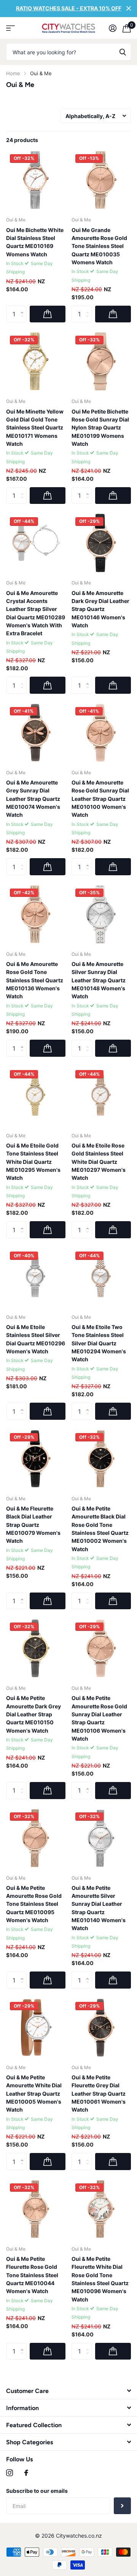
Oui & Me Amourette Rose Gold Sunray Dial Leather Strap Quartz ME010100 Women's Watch (100, 799)
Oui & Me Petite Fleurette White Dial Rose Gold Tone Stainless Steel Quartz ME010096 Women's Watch (100, 2279)
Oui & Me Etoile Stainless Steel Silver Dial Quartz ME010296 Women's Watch (36, 1339)
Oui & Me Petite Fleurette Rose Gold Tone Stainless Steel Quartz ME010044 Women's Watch (32, 2275)
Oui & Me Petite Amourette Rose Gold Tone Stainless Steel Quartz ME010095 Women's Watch (34, 1904)
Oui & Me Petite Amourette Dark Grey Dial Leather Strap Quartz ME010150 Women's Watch (33, 1714)
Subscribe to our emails (37, 2491)
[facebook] (26, 2473)
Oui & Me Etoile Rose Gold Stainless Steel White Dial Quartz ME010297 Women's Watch (99, 1162)
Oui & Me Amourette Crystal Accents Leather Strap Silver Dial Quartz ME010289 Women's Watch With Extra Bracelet (36, 613)
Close (129, 9)
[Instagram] (10, 2473)
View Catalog (10, 28)
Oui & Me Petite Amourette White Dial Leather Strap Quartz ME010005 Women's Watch (34, 2093)
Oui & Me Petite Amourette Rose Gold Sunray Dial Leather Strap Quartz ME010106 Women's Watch (99, 1718)
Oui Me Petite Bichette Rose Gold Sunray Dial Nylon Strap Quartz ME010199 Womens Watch (100, 428)
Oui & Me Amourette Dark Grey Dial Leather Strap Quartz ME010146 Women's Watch (100, 609)
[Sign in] (113, 28)
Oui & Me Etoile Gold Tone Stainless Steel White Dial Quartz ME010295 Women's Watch (33, 1162)
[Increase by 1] (24, 308)
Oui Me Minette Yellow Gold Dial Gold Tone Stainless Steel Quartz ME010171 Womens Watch (35, 428)
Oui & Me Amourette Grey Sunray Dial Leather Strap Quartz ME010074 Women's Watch (33, 799)
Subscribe (122, 2506)
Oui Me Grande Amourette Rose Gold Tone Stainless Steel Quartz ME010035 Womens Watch (99, 246)
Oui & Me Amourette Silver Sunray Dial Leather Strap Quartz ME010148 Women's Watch (99, 980)
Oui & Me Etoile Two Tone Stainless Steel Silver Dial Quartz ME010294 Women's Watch (99, 1343)
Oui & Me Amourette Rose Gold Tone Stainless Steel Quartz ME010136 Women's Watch (35, 980)
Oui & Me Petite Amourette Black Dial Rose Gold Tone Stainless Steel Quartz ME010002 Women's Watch (100, 1529)
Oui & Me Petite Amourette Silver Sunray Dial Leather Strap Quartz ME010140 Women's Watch (99, 1908)
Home (13, 73)
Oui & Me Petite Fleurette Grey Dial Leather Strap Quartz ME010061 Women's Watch (99, 2093)
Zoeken (123, 52)
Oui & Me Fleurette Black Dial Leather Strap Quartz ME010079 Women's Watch (33, 1525)
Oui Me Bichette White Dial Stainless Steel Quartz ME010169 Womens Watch (35, 242)
